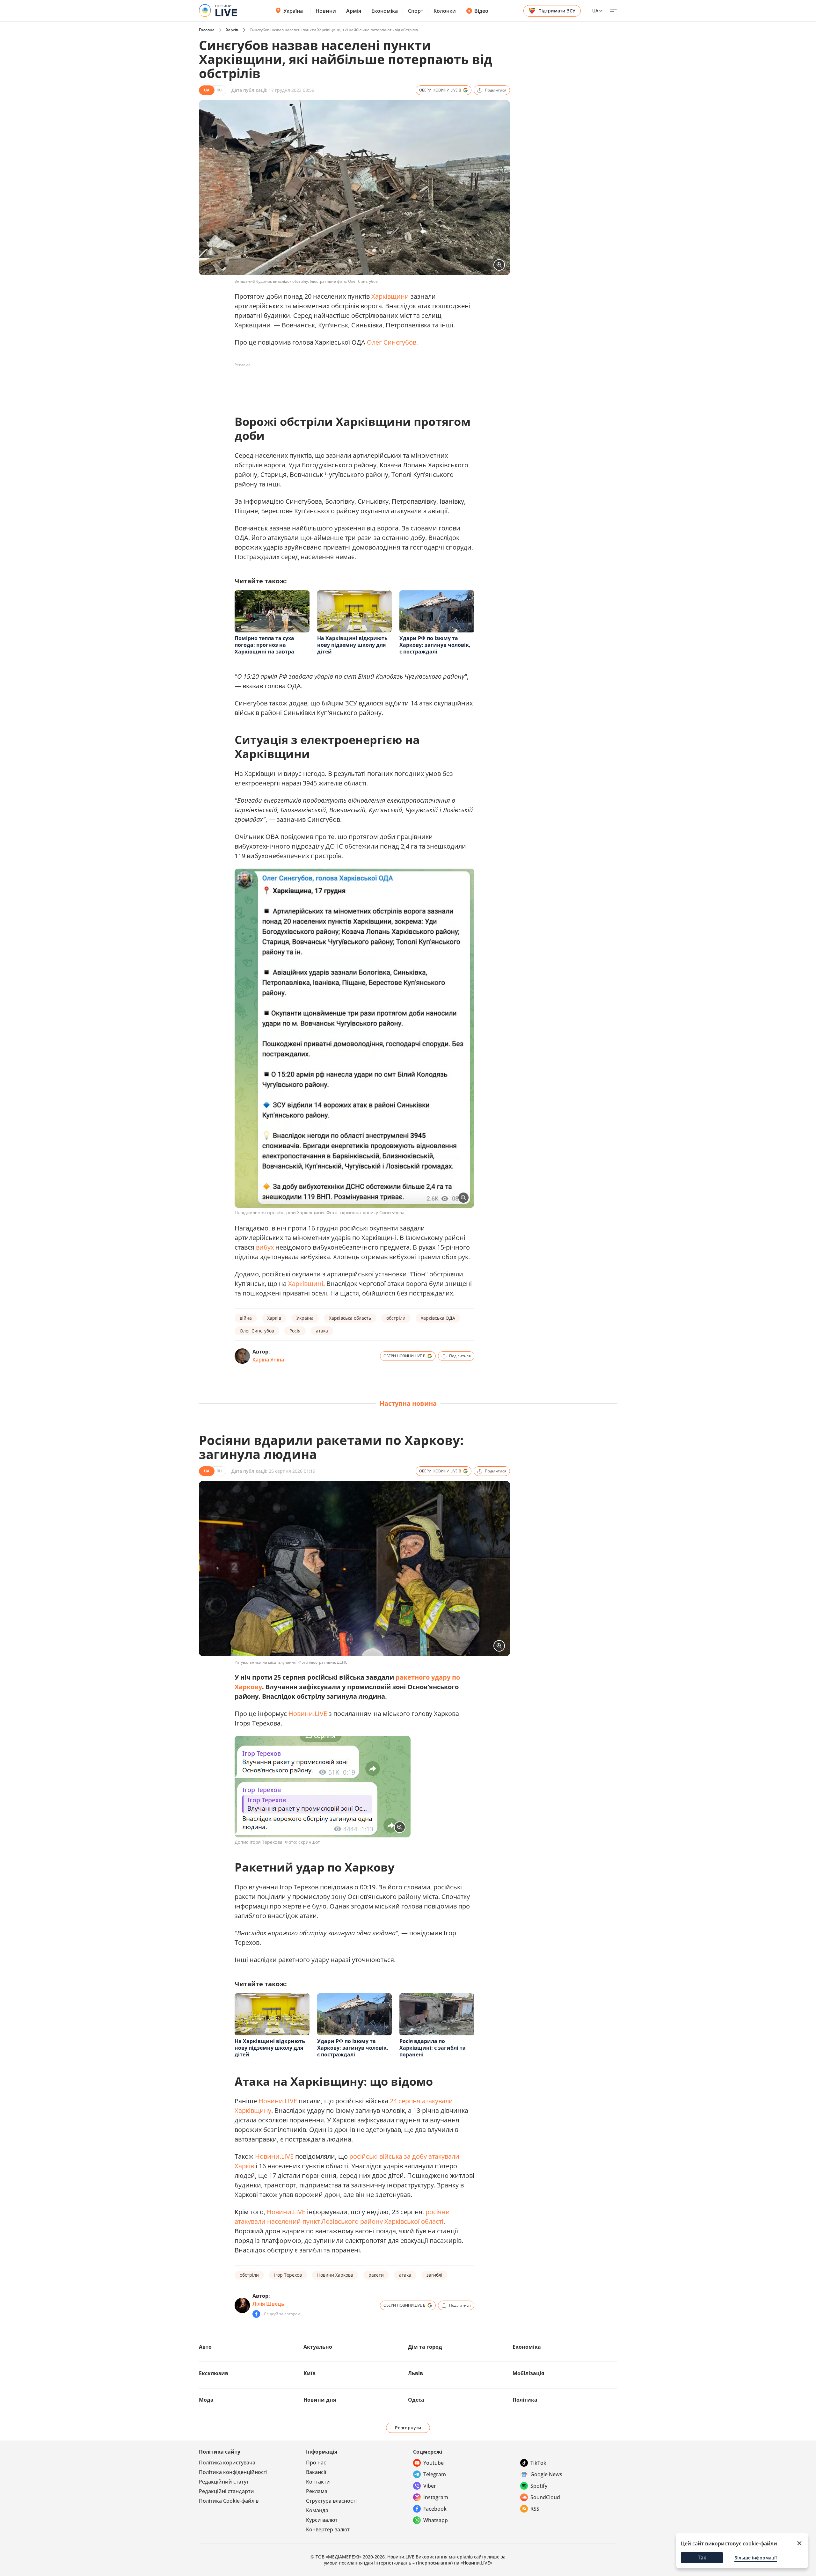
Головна (207, 30)
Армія (354, 11)
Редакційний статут (224, 2482)
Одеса (416, 2400)
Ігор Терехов (288, 2275)
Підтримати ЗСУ (557, 11)
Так (702, 2558)
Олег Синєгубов (257, 1331)
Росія (295, 1331)
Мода (206, 2400)
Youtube (433, 2463)
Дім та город (425, 2347)
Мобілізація (528, 2373)
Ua (595, 11)
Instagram (436, 2497)
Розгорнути (408, 2428)
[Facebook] (256, 2314)
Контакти (318, 2482)
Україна (293, 11)
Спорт (416, 11)
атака (322, 1331)
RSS (535, 2509)
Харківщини (390, 296)
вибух (265, 1247)
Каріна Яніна (268, 1360)
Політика (525, 2400)
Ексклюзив (214, 2373)
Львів (415, 2373)
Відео (481, 11)
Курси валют (322, 2520)
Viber (430, 2486)
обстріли (396, 1318)
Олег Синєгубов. (392, 342)
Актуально (318, 2347)
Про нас (316, 2463)
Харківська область (350, 1318)
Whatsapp (436, 2520)
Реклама (317, 2491)
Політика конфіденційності (233, 2472)
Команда (317, 2510)
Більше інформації (756, 2558)
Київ (310, 2373)
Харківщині (306, 1284)
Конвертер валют (328, 2529)
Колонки (445, 11)
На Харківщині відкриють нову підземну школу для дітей (352, 645)
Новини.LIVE (308, 1714)
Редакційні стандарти (226, 2491)
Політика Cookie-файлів (229, 2501)
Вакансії (316, 2472)
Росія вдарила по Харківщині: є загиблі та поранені (433, 2048)
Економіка (385, 11)
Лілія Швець (268, 2304)
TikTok (538, 2463)
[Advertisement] (351, 384)
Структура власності (331, 2501)
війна (246, 1318)
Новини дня (320, 2400)
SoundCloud (545, 2497)
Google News (546, 2474)
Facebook (435, 2509)
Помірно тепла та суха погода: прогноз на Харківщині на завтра (264, 645)
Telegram (435, 2474)
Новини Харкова (335, 2275)
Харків (232, 30)
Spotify (539, 2486)
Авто (205, 2347)
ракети (376, 2275)
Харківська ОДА (438, 1318)
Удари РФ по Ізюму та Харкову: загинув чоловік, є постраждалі (435, 645)
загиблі (434, 2275)
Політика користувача (227, 2463)
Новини (326, 11)
